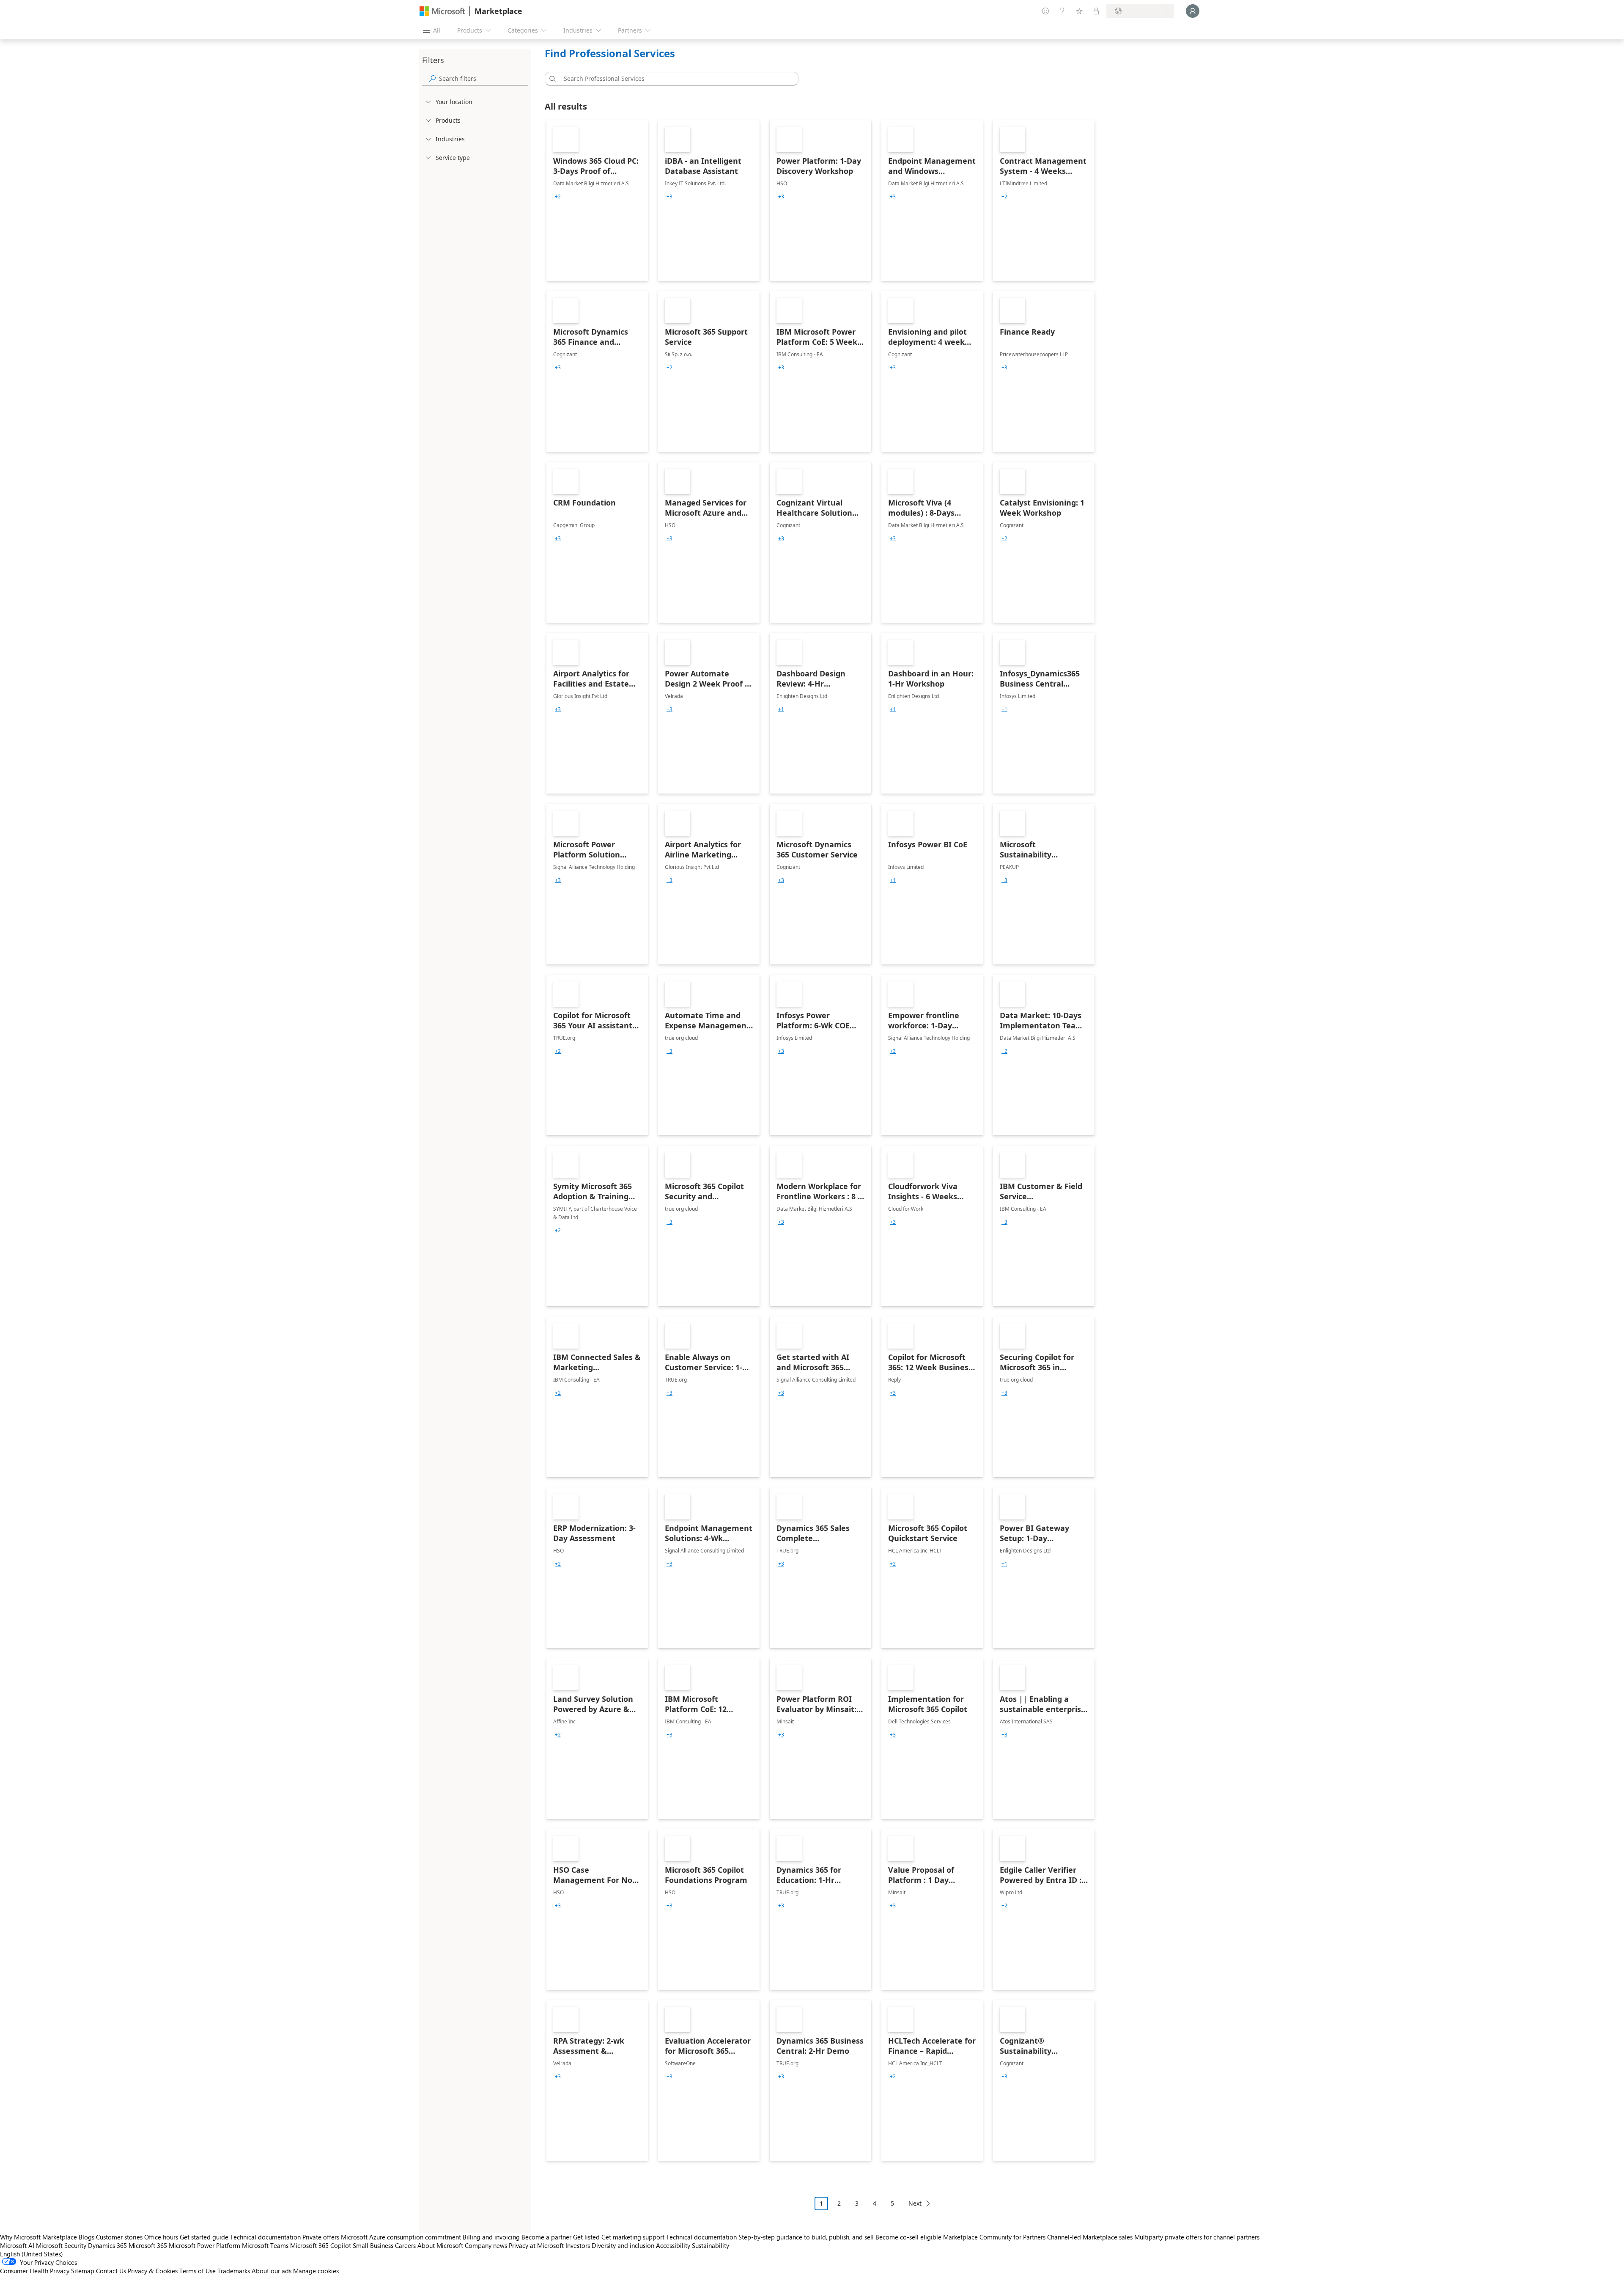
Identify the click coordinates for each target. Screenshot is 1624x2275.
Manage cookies (316, 2271)
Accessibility (673, 2245)
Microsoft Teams (265, 2245)
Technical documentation (265, 2237)
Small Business (373, 2245)
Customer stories (119, 2237)
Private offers (321, 2237)
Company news (486, 2245)
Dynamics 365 (107, 2245)
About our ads (272, 2271)
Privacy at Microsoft (536, 2245)
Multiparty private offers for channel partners (1197, 2237)
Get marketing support (633, 2237)
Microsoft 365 (148, 2245)
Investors (578, 2245)
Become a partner (546, 2237)
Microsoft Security (61, 2245)
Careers (405, 2245)
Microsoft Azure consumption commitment (402, 2237)
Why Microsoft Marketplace (38, 2237)
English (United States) (32, 2254)
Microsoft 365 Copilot (321, 2245)
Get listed (586, 2237)
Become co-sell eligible (908, 2237)
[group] (558, 197)
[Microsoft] (442, 11)
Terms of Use (198, 2271)
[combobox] (674, 79)
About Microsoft (440, 2245)
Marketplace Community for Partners (994, 2237)
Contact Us (111, 2271)
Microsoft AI (17, 2245)
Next (915, 2203)
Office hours (161, 2237)
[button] (551, 79)
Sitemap (83, 2271)
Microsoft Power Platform (204, 2245)
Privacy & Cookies (153, 2271)
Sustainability (710, 2245)
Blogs (86, 2237)
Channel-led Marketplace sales (1090, 2237)
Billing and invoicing (491, 2237)
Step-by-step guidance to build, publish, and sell (806, 2237)
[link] (597, 201)
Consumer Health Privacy (35, 2271)
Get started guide (204, 2237)
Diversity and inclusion (623, 2245)
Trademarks (234, 2271)
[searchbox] (483, 78)
